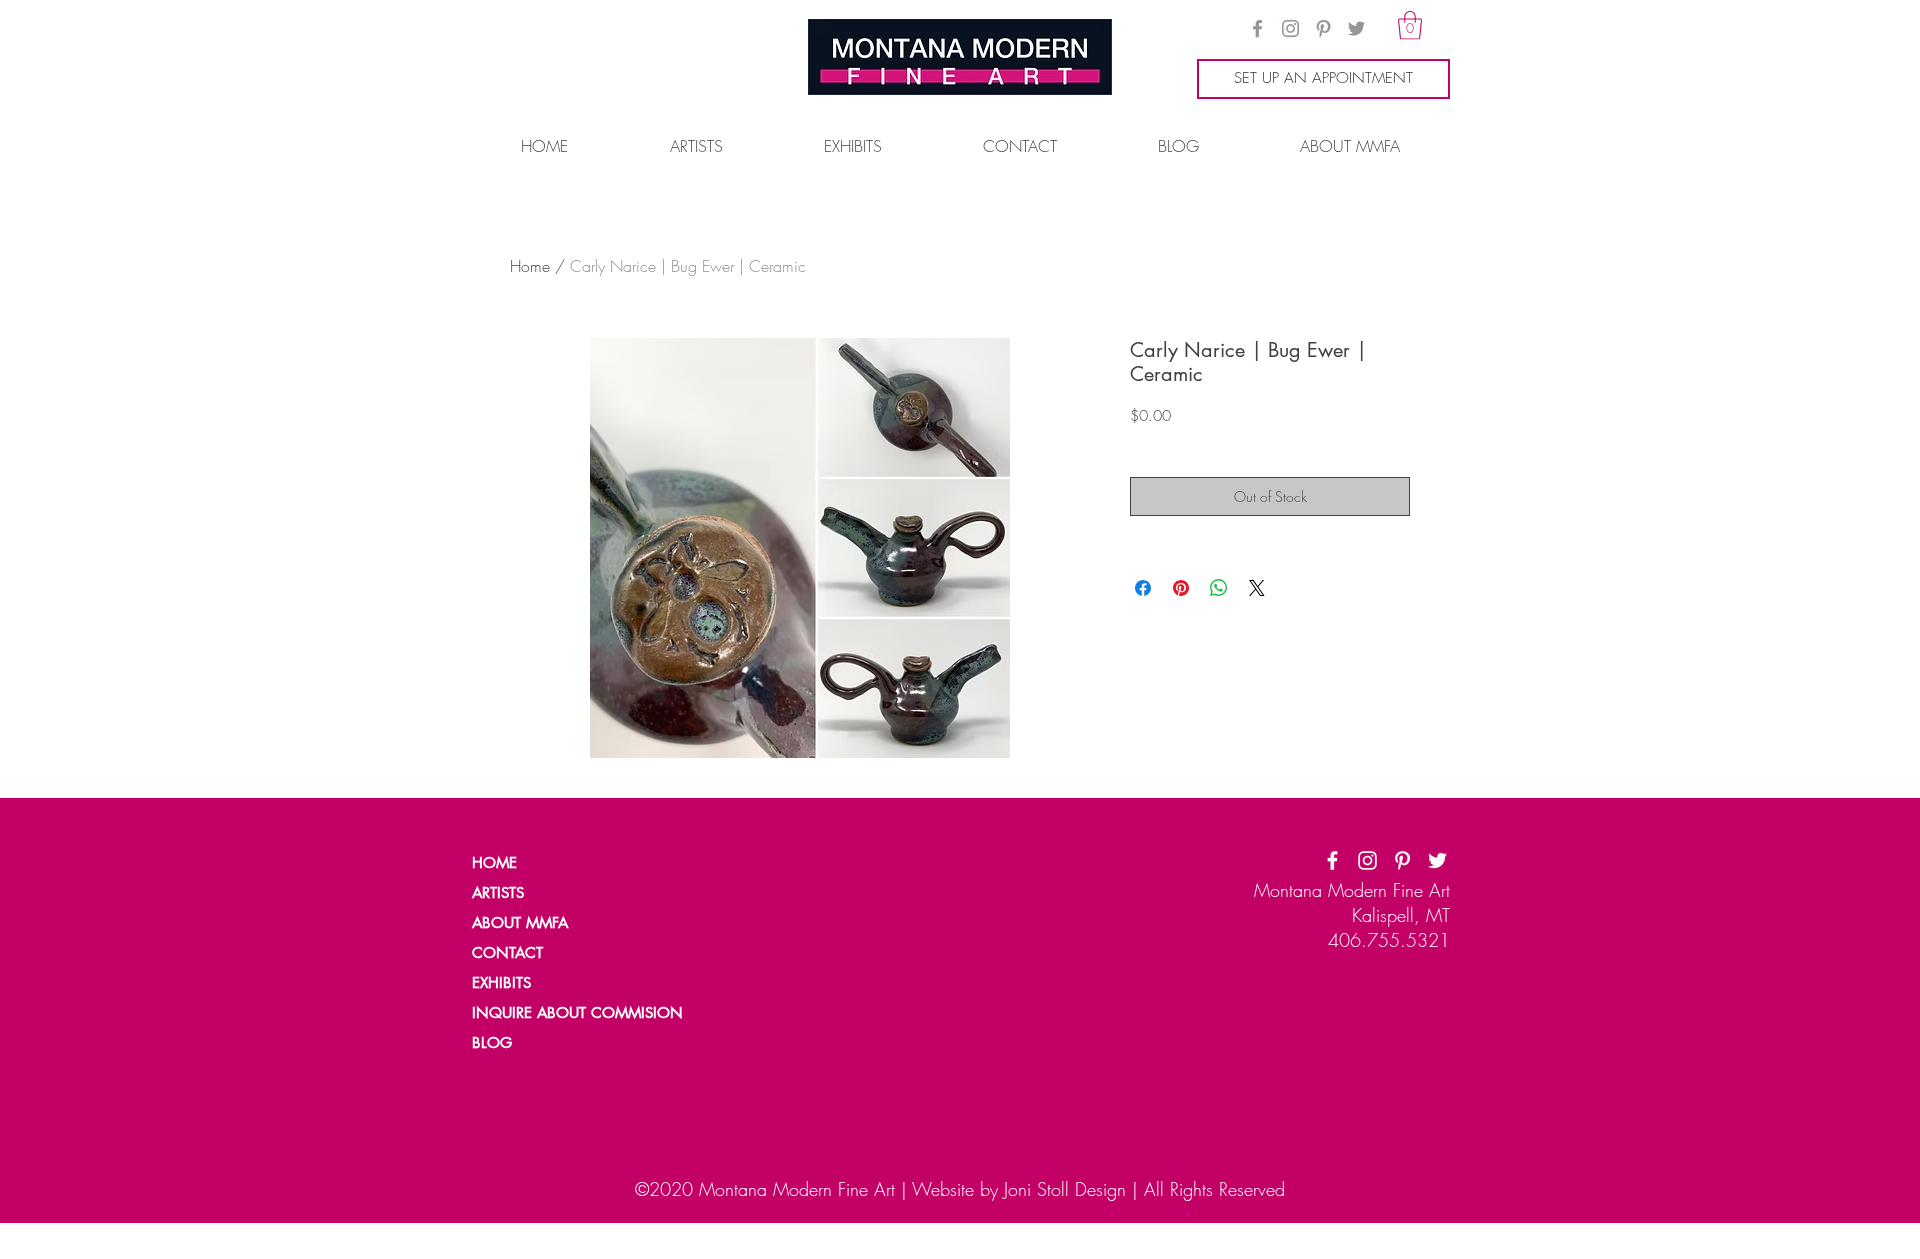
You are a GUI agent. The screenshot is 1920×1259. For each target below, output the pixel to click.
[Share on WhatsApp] (1219, 588)
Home (530, 266)
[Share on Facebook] (1143, 588)
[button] (1410, 25)
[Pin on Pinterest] (1181, 588)
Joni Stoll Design (1065, 1189)
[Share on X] (1257, 588)
